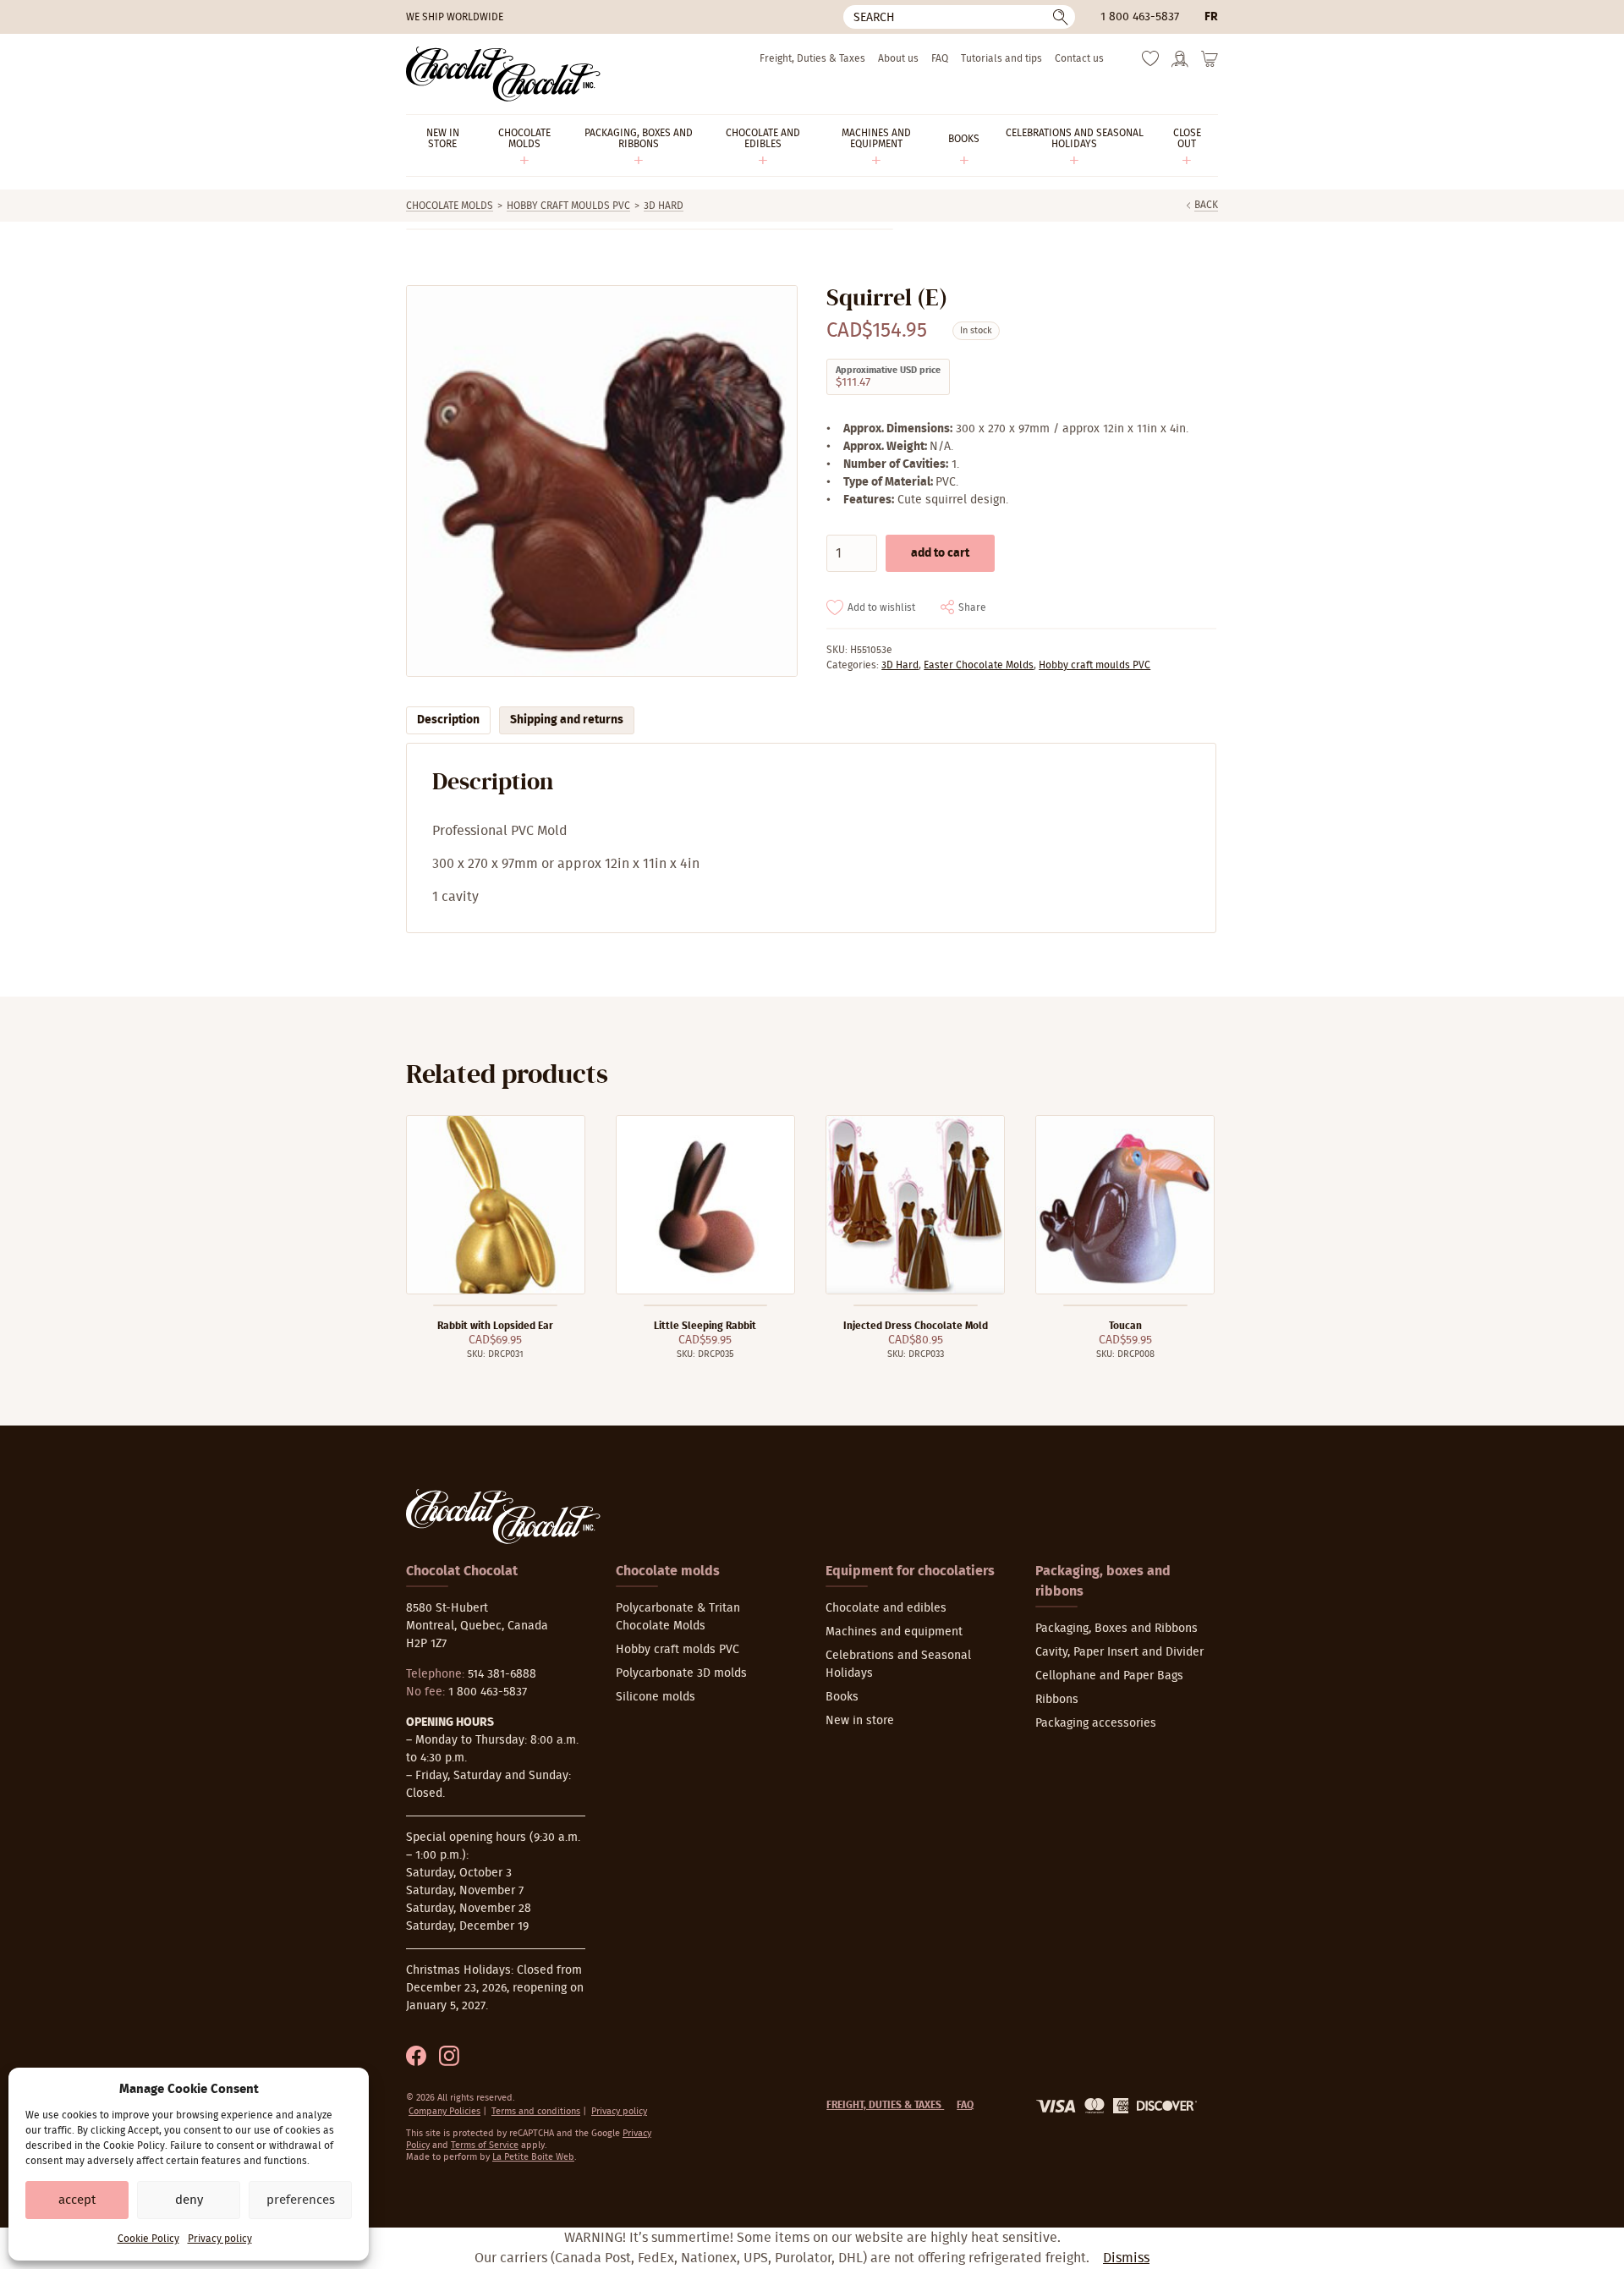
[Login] (1180, 64)
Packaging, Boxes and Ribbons (1116, 1629)
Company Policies (444, 2111)
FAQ (940, 58)
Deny (189, 2200)
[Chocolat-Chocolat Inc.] (503, 74)
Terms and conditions (536, 2111)
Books (842, 1697)
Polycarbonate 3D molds (681, 1673)
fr (1211, 17)
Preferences (301, 2200)
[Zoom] (601, 481)
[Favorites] (1150, 63)
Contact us (1079, 58)
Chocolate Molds (450, 206)
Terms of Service (485, 2145)
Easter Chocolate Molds (979, 665)
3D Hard (664, 206)
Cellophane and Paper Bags (1109, 1676)
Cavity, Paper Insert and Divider (1119, 1652)
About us (898, 58)
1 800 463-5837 (1140, 17)
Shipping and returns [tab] (567, 720)
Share (972, 607)
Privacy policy (220, 2239)
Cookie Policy (148, 2239)
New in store (860, 1721)
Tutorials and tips (1001, 58)
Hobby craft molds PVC (678, 1650)
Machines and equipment (894, 1632)
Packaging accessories (1096, 1723)
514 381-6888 (502, 1674)
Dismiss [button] (1126, 2258)
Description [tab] (448, 720)
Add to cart (940, 553)
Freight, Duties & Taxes (812, 58)
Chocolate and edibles (886, 1608)
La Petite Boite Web (533, 2157)
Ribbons (1057, 1700)
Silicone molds (656, 1697)
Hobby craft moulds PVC (568, 206)
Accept (77, 2200)
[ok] (1061, 17)
